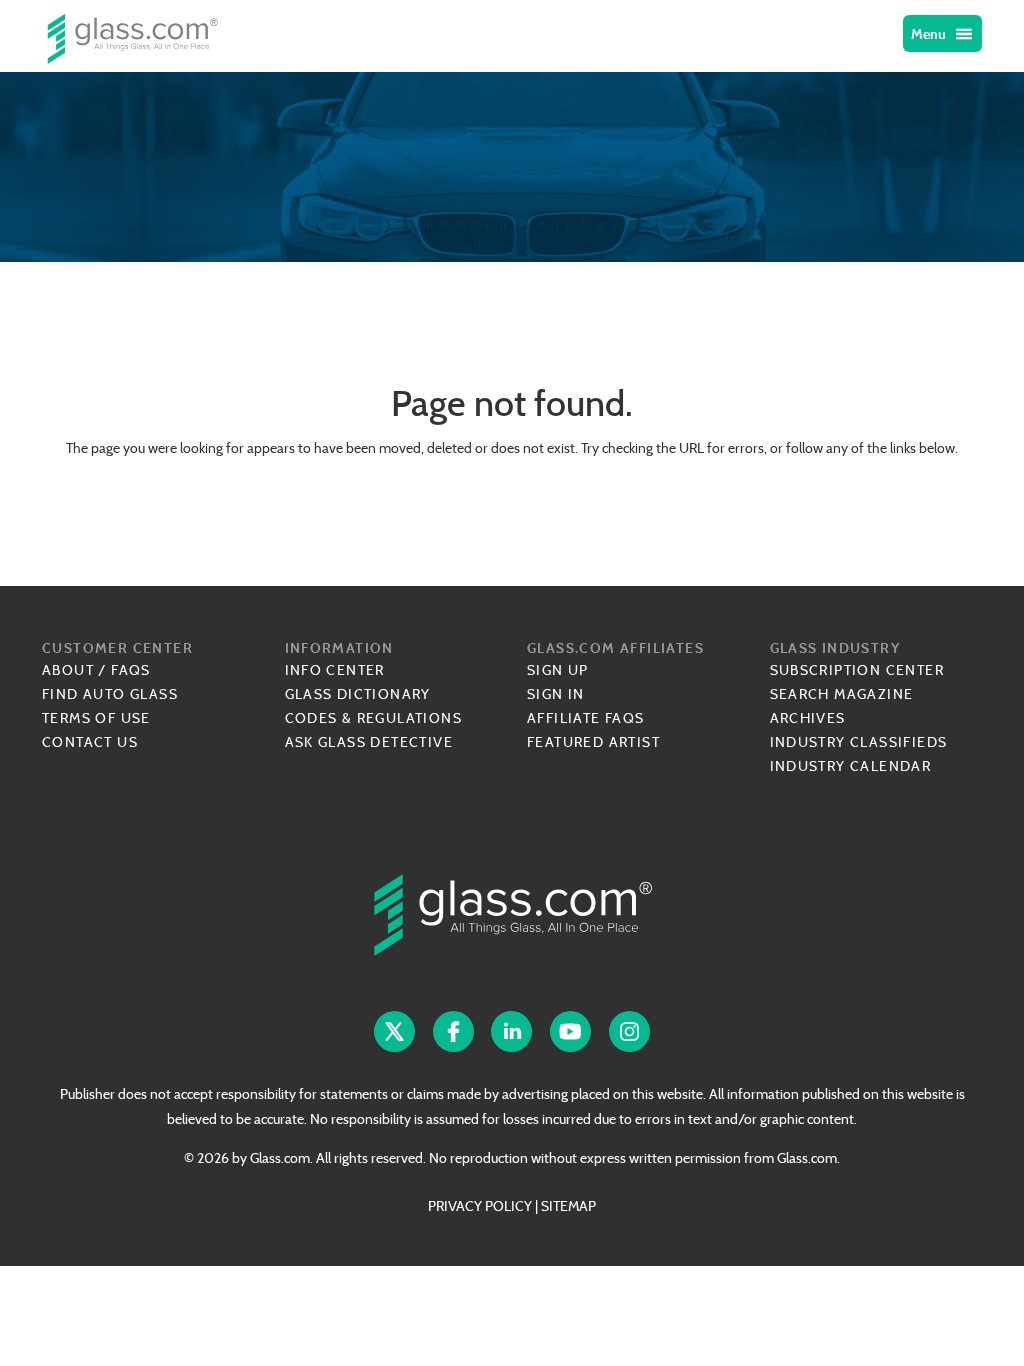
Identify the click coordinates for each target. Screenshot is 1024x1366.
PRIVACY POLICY (480, 1206)
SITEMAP (568, 1206)
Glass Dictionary (358, 694)
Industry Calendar (851, 766)
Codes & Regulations (374, 718)
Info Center (335, 670)
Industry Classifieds (859, 742)
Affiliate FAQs (586, 718)
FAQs (131, 670)
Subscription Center (857, 670)
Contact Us (90, 742)
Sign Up (558, 670)
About (68, 670)
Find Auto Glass (110, 694)
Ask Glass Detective (369, 742)
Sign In (556, 694)
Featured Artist (593, 742)
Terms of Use (96, 718)
